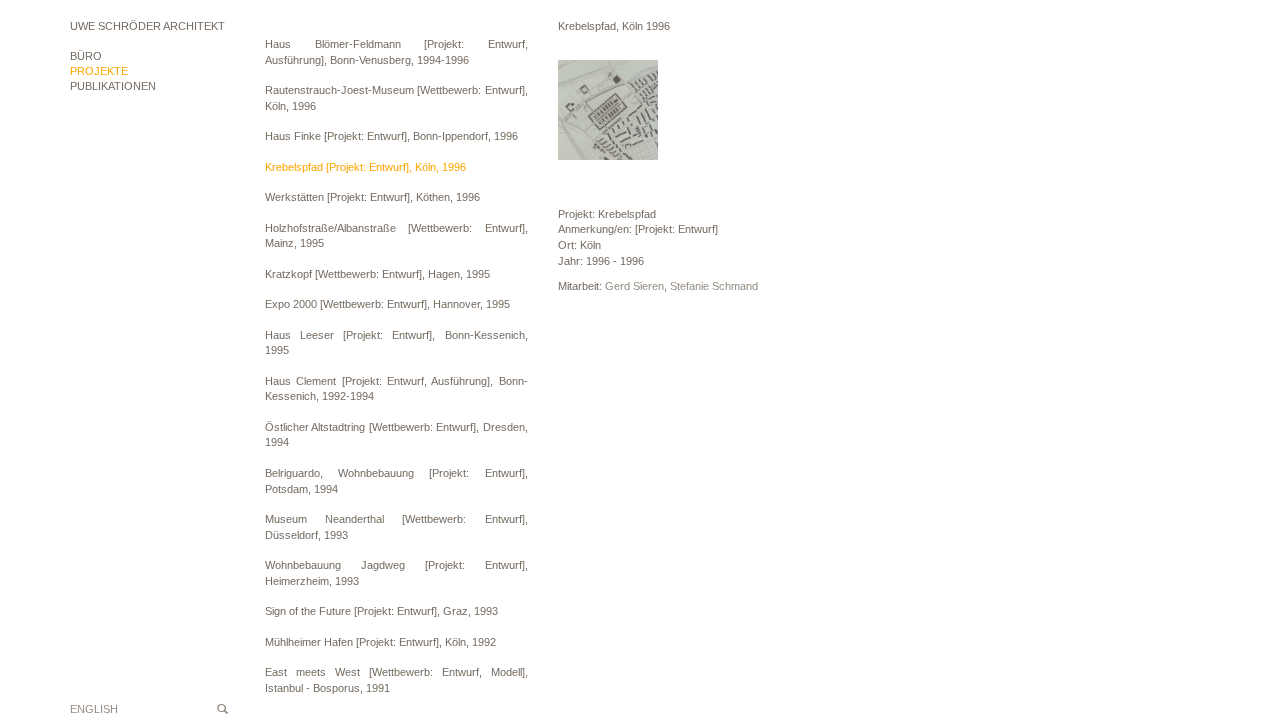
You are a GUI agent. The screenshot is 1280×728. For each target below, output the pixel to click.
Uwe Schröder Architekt (147, 26)
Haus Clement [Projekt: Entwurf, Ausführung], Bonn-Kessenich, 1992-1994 (396, 389)
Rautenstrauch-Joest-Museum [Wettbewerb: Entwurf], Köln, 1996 (396, 98)
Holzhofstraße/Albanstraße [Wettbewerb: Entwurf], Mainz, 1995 (396, 236)
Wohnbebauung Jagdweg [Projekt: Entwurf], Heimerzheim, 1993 (396, 573)
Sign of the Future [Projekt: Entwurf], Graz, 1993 (381, 611)
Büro (86, 56)
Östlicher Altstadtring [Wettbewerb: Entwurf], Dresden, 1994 (396, 435)
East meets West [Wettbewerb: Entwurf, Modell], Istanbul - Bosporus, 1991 (396, 680)
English (94, 709)
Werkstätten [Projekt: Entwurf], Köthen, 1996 (372, 197)
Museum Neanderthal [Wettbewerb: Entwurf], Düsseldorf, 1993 (396, 527)
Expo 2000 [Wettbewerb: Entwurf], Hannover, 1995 (387, 304)
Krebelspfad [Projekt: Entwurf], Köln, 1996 (365, 167)
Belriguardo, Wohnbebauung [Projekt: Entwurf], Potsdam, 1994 (396, 481)
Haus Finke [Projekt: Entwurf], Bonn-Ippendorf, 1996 (391, 136)
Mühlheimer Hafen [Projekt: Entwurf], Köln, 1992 (380, 642)
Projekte (99, 71)
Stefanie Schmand (714, 286)
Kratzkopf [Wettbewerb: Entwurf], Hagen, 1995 (377, 274)
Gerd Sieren (634, 286)
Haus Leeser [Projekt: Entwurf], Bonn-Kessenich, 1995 (396, 343)
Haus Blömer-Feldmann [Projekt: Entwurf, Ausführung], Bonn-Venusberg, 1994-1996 (396, 52)
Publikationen (113, 86)
